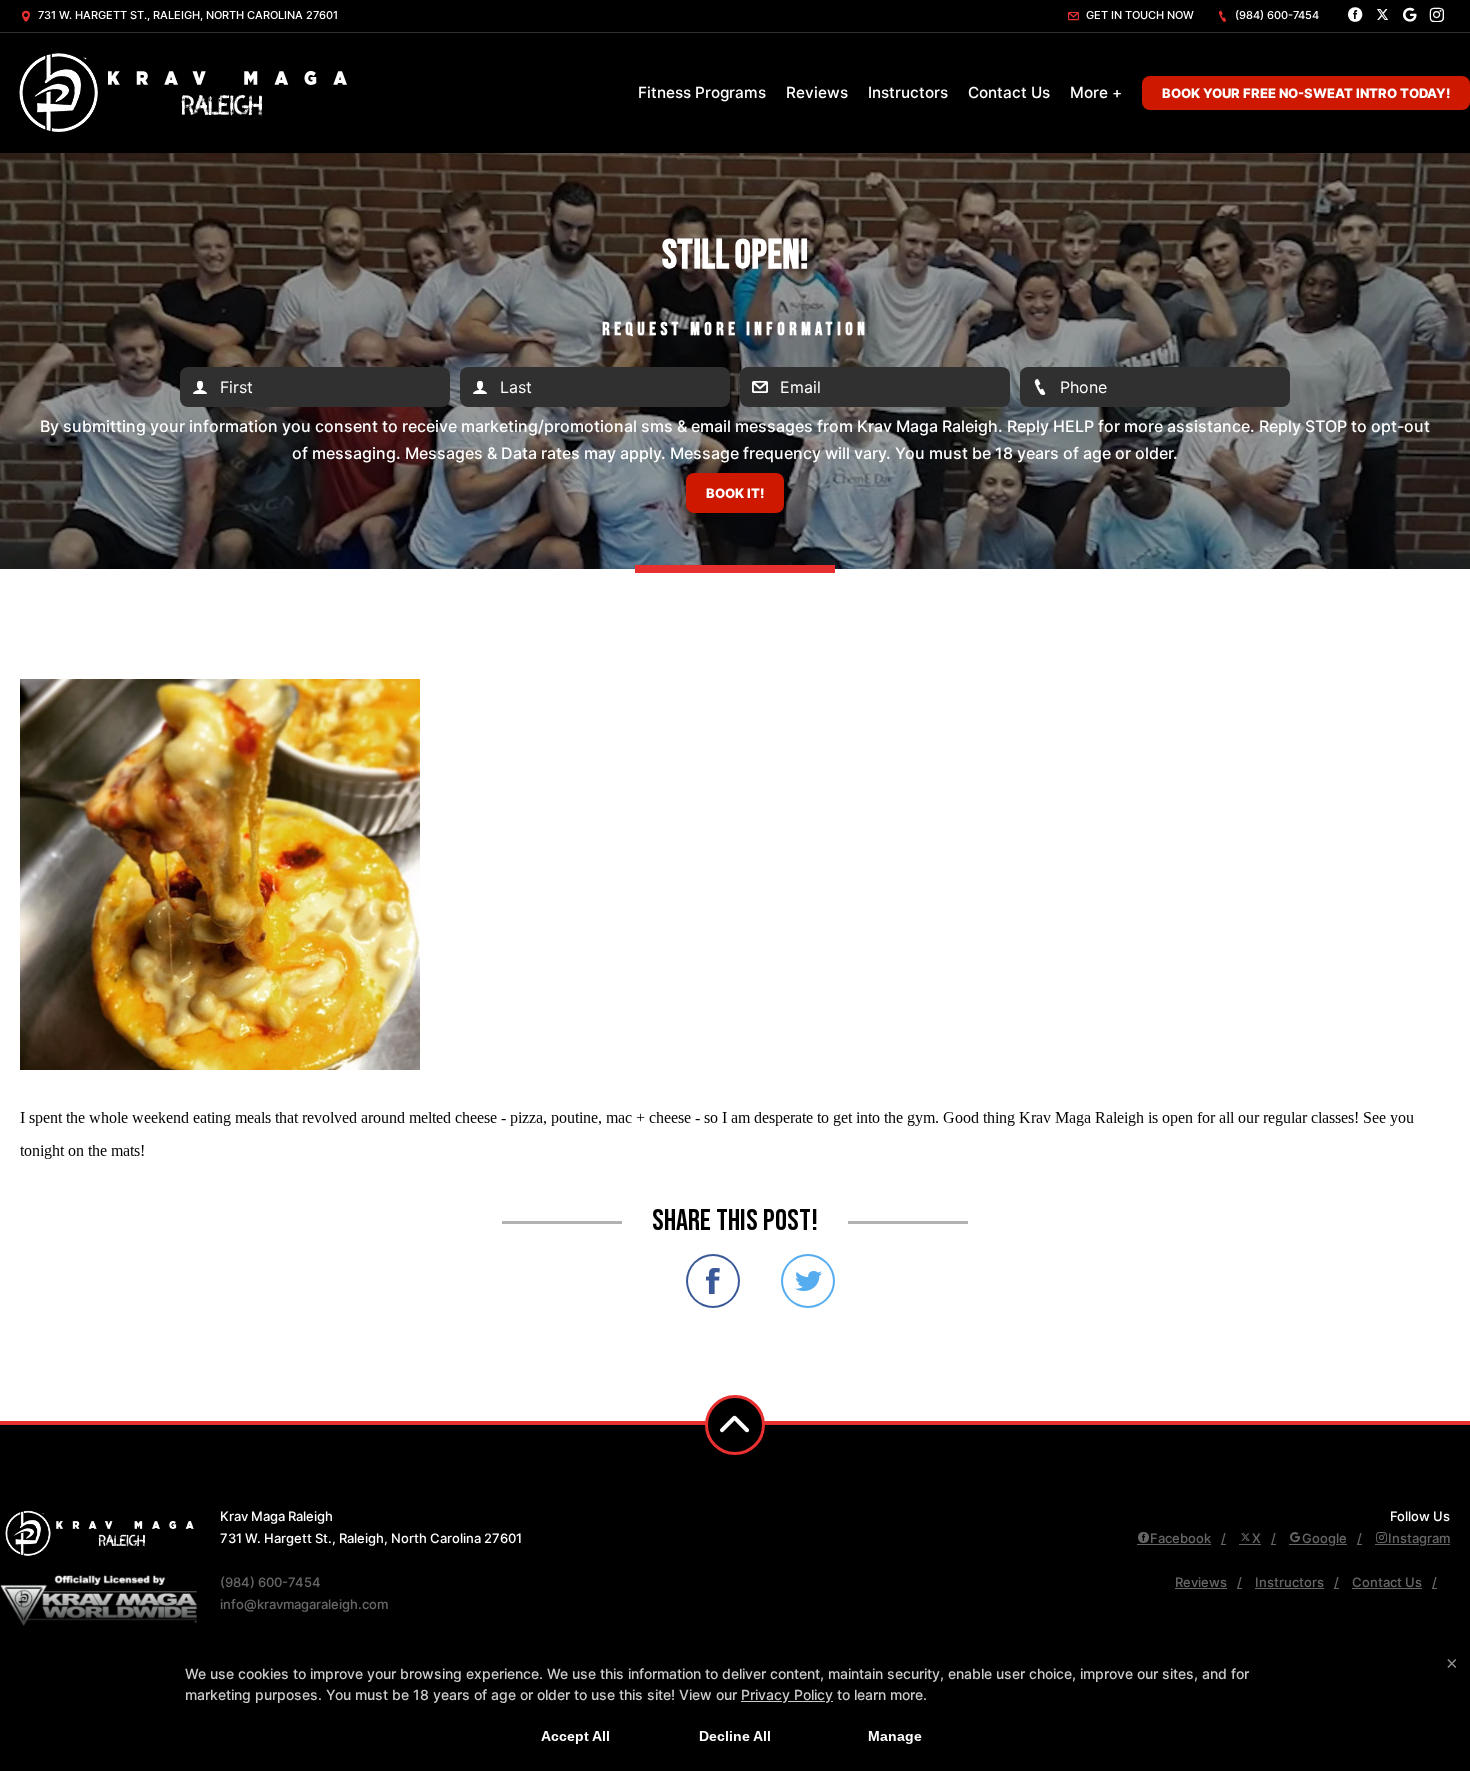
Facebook (1180, 1538)
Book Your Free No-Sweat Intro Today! (1306, 93)
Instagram (1419, 1538)
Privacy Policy (787, 1694)
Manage (895, 1736)
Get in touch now (1138, 15)
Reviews (817, 92)
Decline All (735, 1736)
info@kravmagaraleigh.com (304, 1604)
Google (1324, 1538)
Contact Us (1009, 92)
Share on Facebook (713, 1281)
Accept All (575, 1736)
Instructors (908, 92)
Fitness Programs (702, 92)
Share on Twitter (808, 1281)
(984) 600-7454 (1275, 15)
